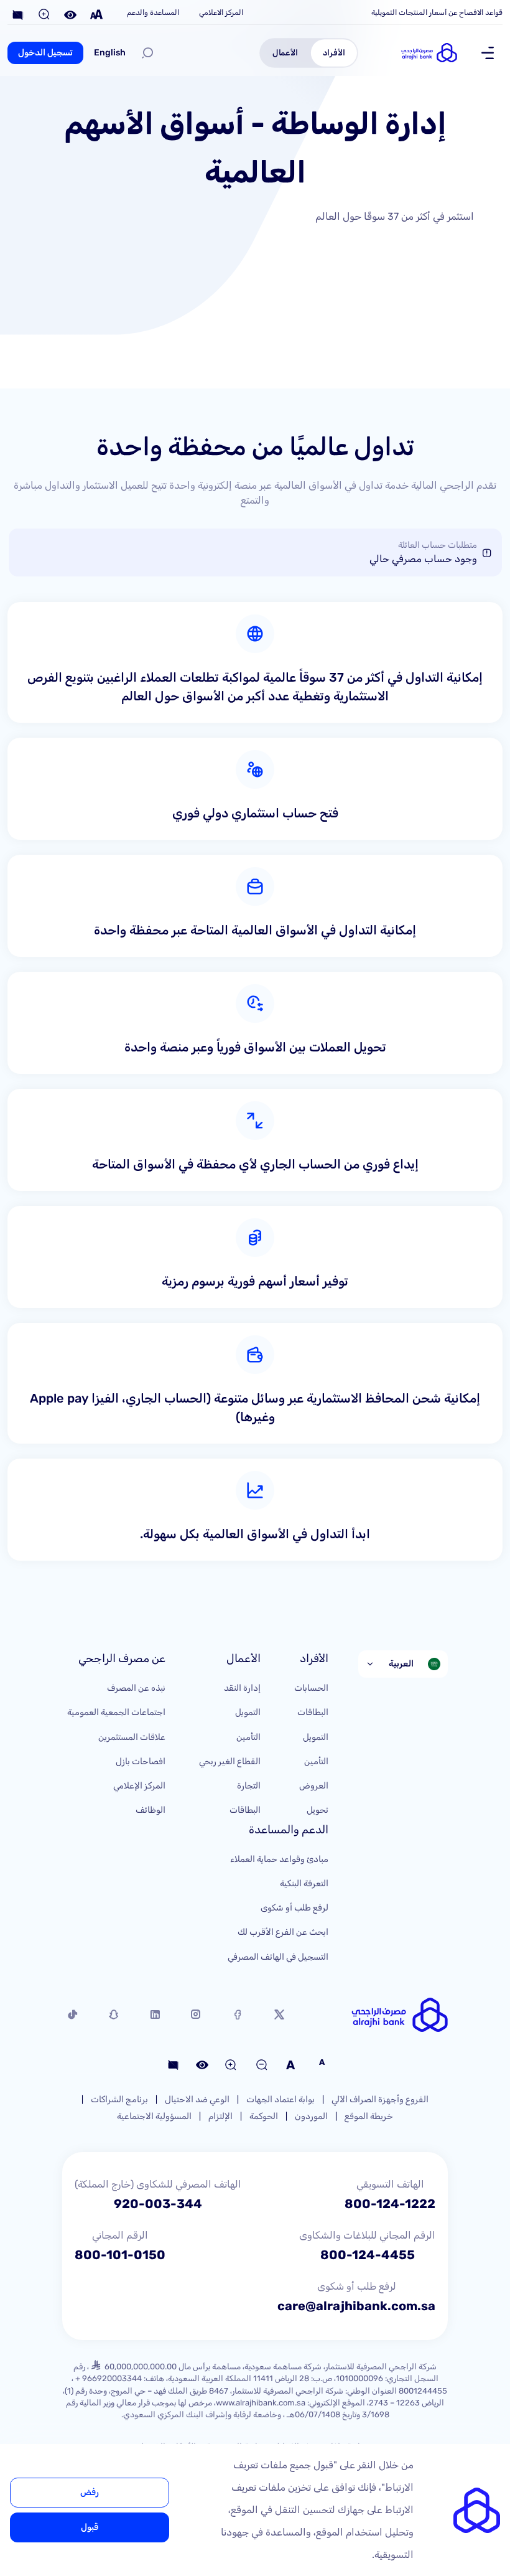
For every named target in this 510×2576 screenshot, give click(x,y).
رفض (90, 2492)
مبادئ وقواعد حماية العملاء (279, 1859)
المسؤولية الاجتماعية (154, 2116)
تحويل (318, 1810)
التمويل (316, 1737)
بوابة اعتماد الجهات (280, 2099)
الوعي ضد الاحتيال (197, 2099)
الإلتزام (220, 2116)
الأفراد (334, 52)
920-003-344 (158, 2204)
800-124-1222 (390, 2204)
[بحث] (147, 53)
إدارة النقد (242, 1688)
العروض (314, 1786)
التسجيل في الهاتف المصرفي (278, 1957)
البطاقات (313, 1712)
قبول (90, 2527)
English (110, 53)
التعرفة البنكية (304, 1883)
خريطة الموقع (369, 2116)
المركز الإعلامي (139, 1786)
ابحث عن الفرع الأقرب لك (283, 1932)
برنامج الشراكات (119, 2099)
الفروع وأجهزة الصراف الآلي (380, 2099)
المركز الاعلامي (221, 12)
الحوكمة (264, 2116)
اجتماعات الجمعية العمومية (116, 1712)
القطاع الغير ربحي (230, 1761)
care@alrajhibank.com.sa (356, 2306)
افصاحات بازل (141, 1761)
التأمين (316, 1761)
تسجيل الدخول (45, 53)
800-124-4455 (368, 2255)
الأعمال (285, 52)
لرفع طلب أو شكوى (294, 1908)
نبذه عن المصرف (136, 1688)
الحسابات (311, 1688)
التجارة (249, 1786)
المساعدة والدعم (153, 12)
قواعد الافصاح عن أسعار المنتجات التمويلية (437, 12)
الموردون (311, 2116)
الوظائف (151, 1810)
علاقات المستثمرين (132, 1737)
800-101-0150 (120, 2255)
